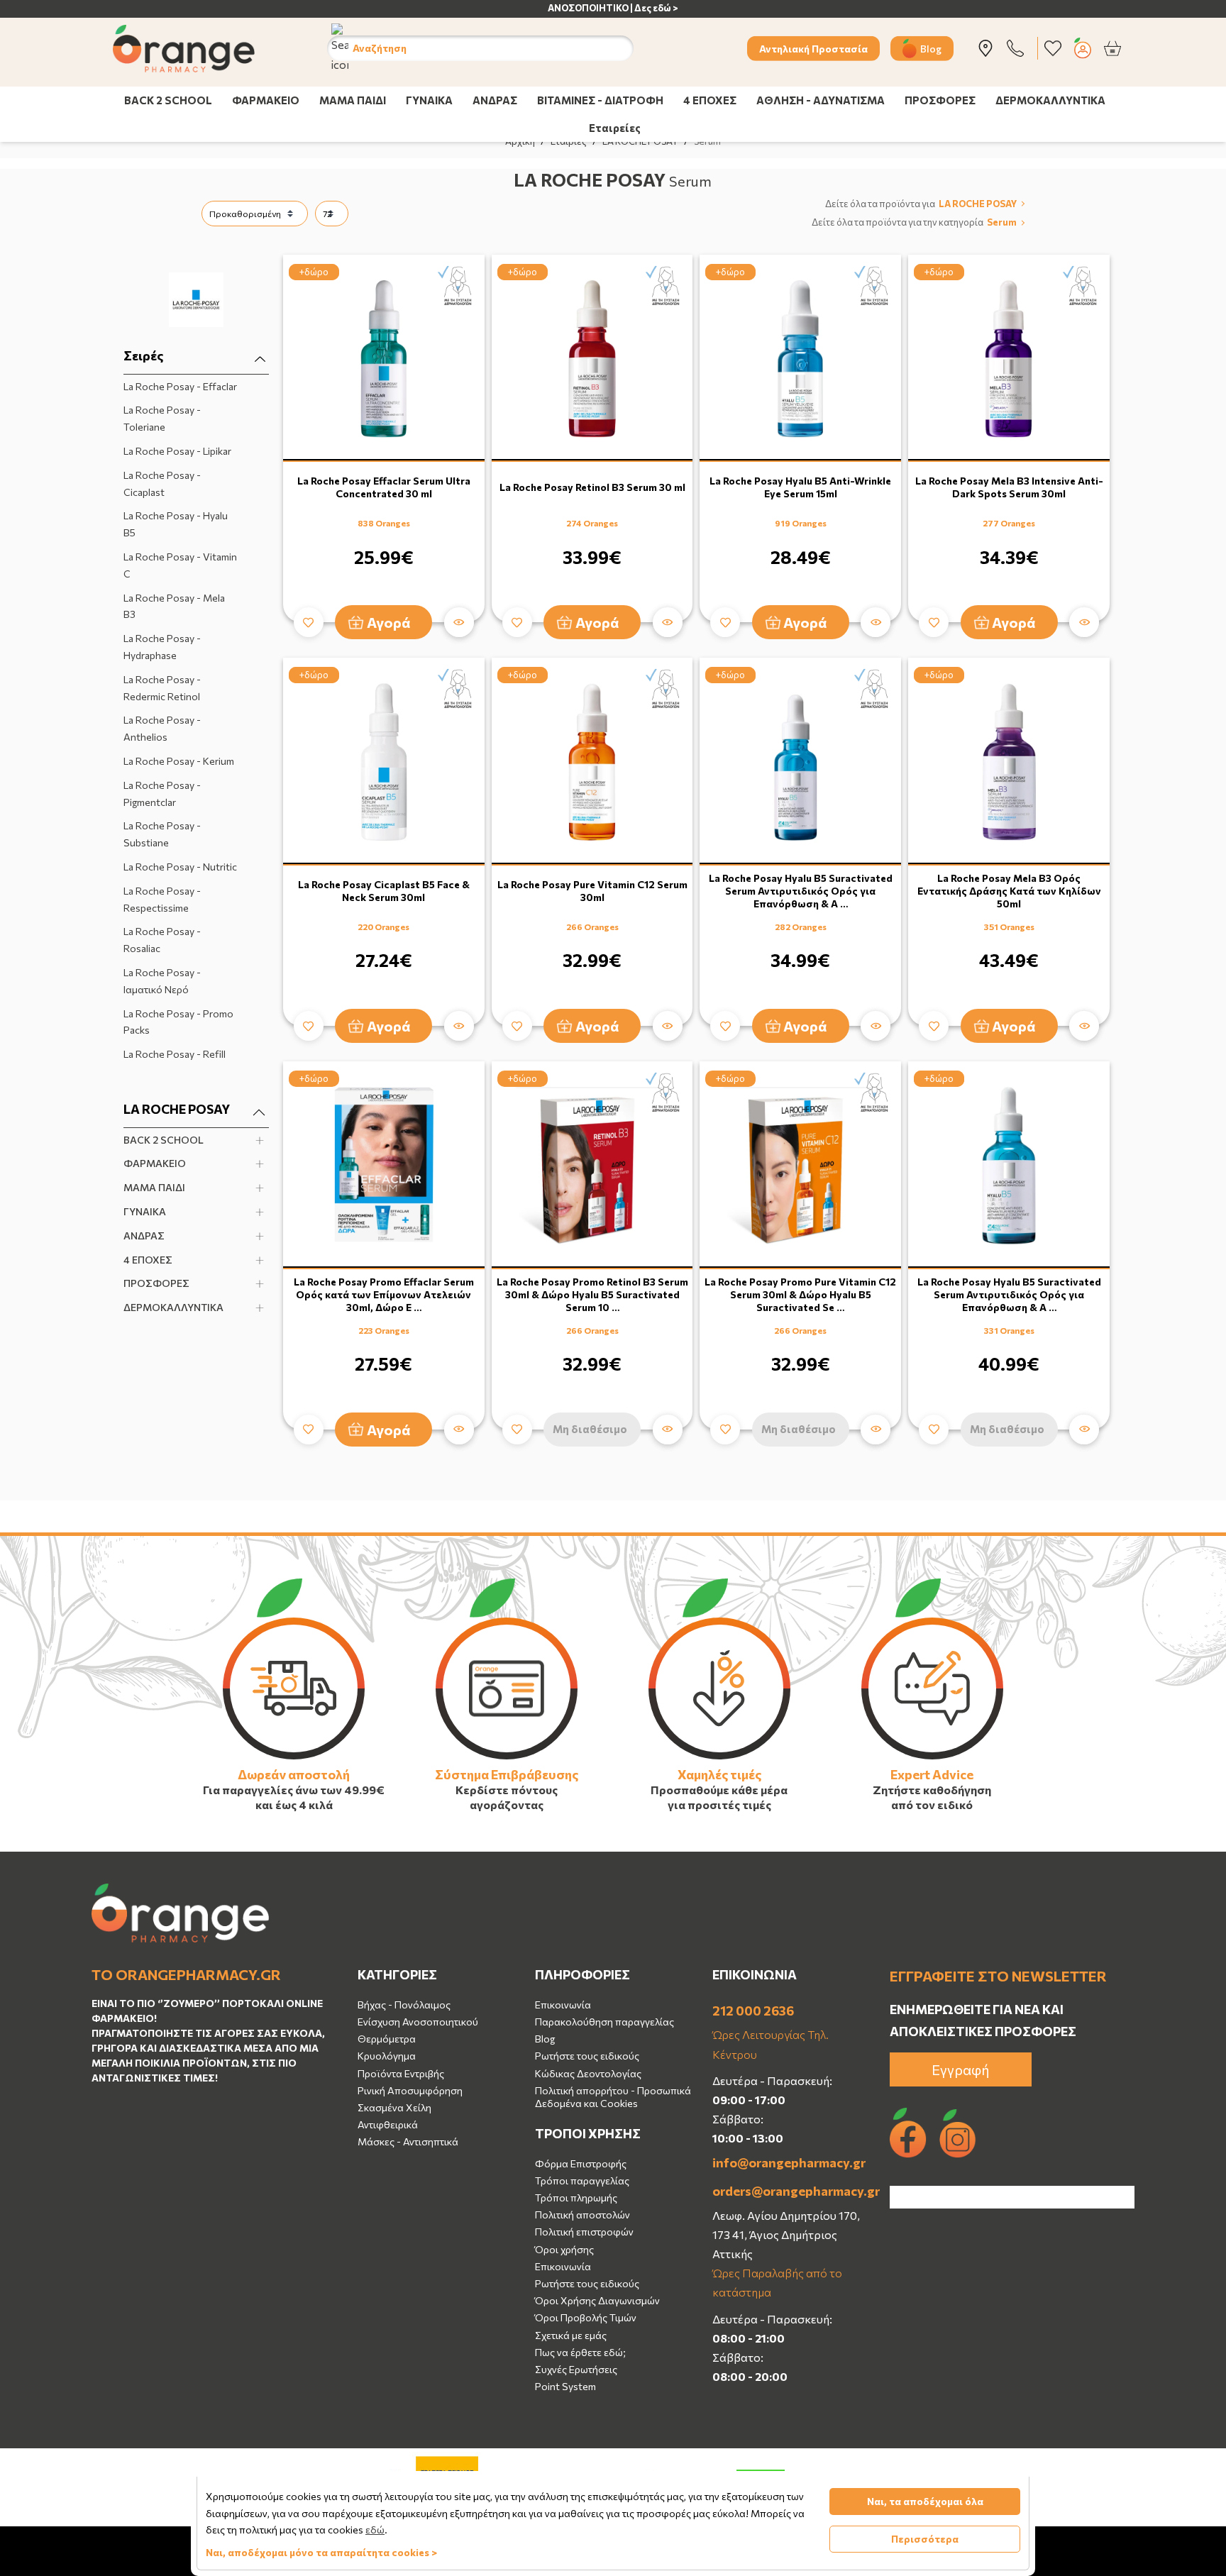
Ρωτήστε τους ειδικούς (587, 2056)
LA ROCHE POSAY (978, 204)
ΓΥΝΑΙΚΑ (429, 100)
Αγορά (389, 622)
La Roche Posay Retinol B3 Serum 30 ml (592, 487)
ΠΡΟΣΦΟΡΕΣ (940, 100)
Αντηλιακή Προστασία (813, 48)
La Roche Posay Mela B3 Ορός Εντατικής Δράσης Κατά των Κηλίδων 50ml (1009, 891)
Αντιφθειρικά (388, 2124)
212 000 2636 (753, 2011)
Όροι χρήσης (564, 2249)
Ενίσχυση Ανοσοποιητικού (418, 2022)
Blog (931, 48)
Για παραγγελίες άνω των (272, 1790)
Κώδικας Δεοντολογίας (588, 2073)
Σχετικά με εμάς (571, 2335)
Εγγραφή (961, 2069)
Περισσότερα (925, 2539)
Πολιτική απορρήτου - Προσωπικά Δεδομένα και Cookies (613, 2097)
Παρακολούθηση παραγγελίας (604, 2022)
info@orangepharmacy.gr (789, 2162)
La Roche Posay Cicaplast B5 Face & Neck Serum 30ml (384, 891)
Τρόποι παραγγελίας (582, 2180)
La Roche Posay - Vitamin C (180, 565)
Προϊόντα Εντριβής (401, 2073)
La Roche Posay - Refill (175, 1054)
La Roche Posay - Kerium (179, 761)
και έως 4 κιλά (294, 1804)
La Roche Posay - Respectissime (162, 899)
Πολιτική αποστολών (582, 2215)
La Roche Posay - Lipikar (177, 451)
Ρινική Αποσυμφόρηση (410, 2090)
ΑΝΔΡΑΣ (495, 100)
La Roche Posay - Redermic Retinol (162, 688)
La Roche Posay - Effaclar (180, 386)
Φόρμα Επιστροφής (581, 2163)
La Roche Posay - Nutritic (180, 867)
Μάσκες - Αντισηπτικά (408, 2141)
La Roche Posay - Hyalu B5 (176, 524)
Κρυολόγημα (387, 2056)
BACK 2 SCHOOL (168, 100)
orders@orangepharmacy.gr (790, 2191)
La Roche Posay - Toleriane (162, 418)
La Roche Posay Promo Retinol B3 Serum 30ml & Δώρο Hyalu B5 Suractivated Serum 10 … (592, 1294)
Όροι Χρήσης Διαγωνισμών (597, 2300)
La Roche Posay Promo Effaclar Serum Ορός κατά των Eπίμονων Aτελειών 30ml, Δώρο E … (384, 1294)
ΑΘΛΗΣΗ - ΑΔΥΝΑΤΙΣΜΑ (821, 100)
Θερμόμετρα (387, 2039)
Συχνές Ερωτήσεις (576, 2369)
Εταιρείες (615, 128)
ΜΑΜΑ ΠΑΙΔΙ (353, 100)
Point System (565, 2386)
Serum (1002, 223)
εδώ (375, 2530)
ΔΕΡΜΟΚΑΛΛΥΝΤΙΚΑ (1050, 100)
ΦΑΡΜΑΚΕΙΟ (266, 100)
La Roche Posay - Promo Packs (178, 1022)
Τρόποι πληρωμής (576, 2198)
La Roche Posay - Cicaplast (162, 483)
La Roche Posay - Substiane (162, 834)
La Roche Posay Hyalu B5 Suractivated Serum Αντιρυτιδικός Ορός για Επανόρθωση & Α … (801, 891)
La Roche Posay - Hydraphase (162, 647)
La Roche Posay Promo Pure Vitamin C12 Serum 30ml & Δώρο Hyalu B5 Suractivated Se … (800, 1294)
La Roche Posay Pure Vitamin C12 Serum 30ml (592, 891)
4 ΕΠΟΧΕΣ (710, 100)
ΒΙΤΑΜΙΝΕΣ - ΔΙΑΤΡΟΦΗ (600, 100)
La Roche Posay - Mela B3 (174, 606)
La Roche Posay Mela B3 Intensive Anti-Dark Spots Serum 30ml (1009, 487)
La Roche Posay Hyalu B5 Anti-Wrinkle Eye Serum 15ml (800, 487)
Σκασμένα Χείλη (394, 2107)
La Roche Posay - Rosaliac (162, 940)
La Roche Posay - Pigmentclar (162, 794)
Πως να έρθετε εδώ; (580, 2352)
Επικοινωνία (563, 2005)
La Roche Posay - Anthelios (162, 728)
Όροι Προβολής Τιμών (586, 2317)
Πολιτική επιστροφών (584, 2232)
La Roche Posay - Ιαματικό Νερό (162, 981)
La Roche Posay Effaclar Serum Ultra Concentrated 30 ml (384, 487)
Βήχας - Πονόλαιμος (404, 2005)
